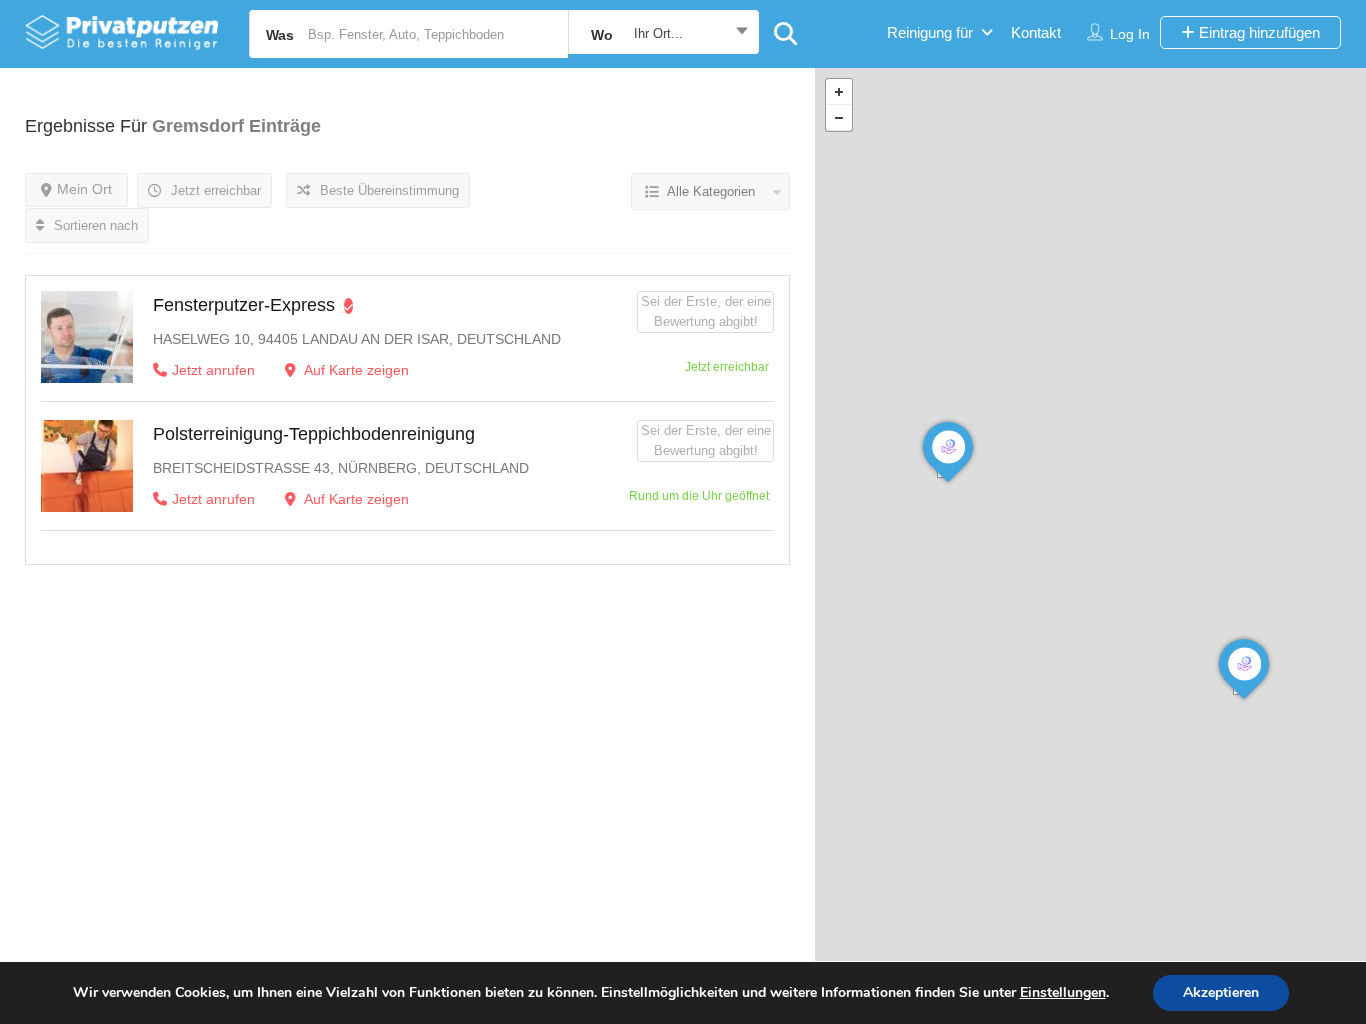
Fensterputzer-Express (244, 305)
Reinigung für (930, 32)
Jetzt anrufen (213, 370)
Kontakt (1036, 32)
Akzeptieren (1221, 992)
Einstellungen (1063, 993)
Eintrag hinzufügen (1257, 32)
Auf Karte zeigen (355, 370)
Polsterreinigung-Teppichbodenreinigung (314, 434)
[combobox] (663, 34)
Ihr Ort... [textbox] (658, 33)
